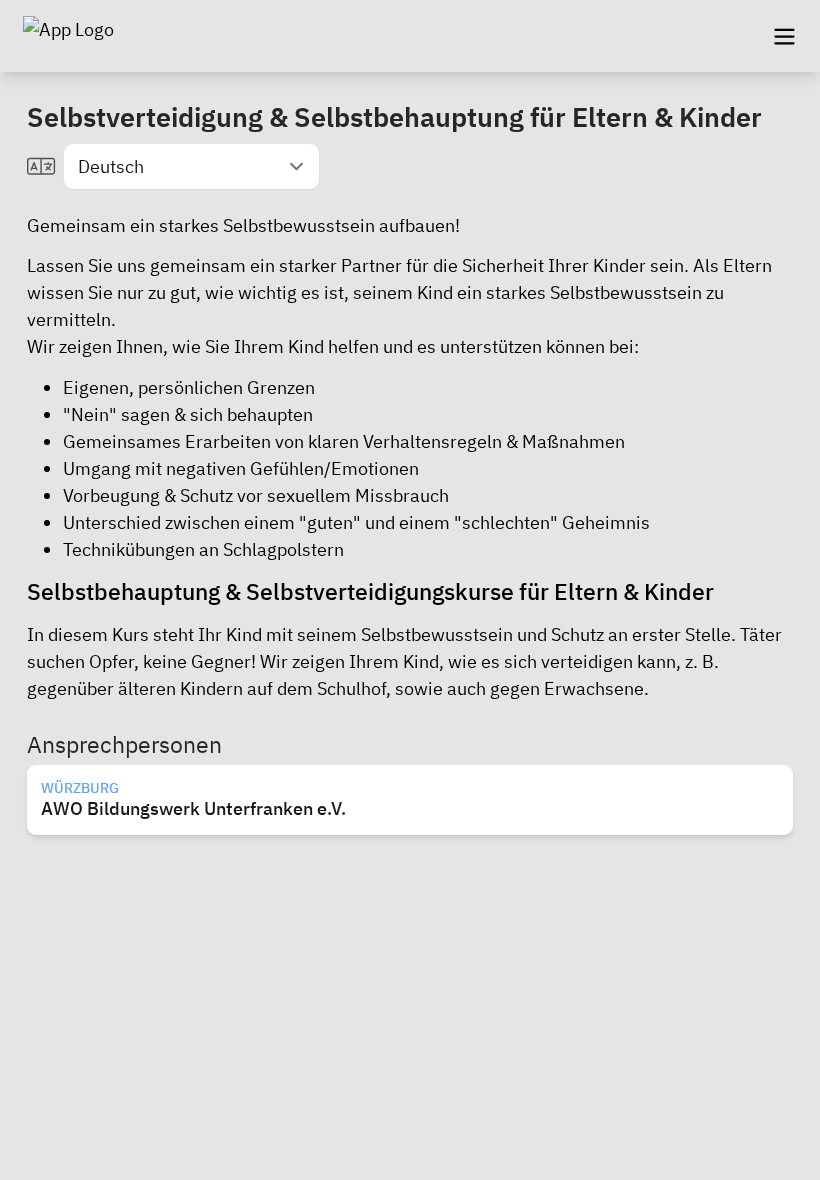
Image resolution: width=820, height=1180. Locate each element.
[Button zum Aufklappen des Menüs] (784, 36)
